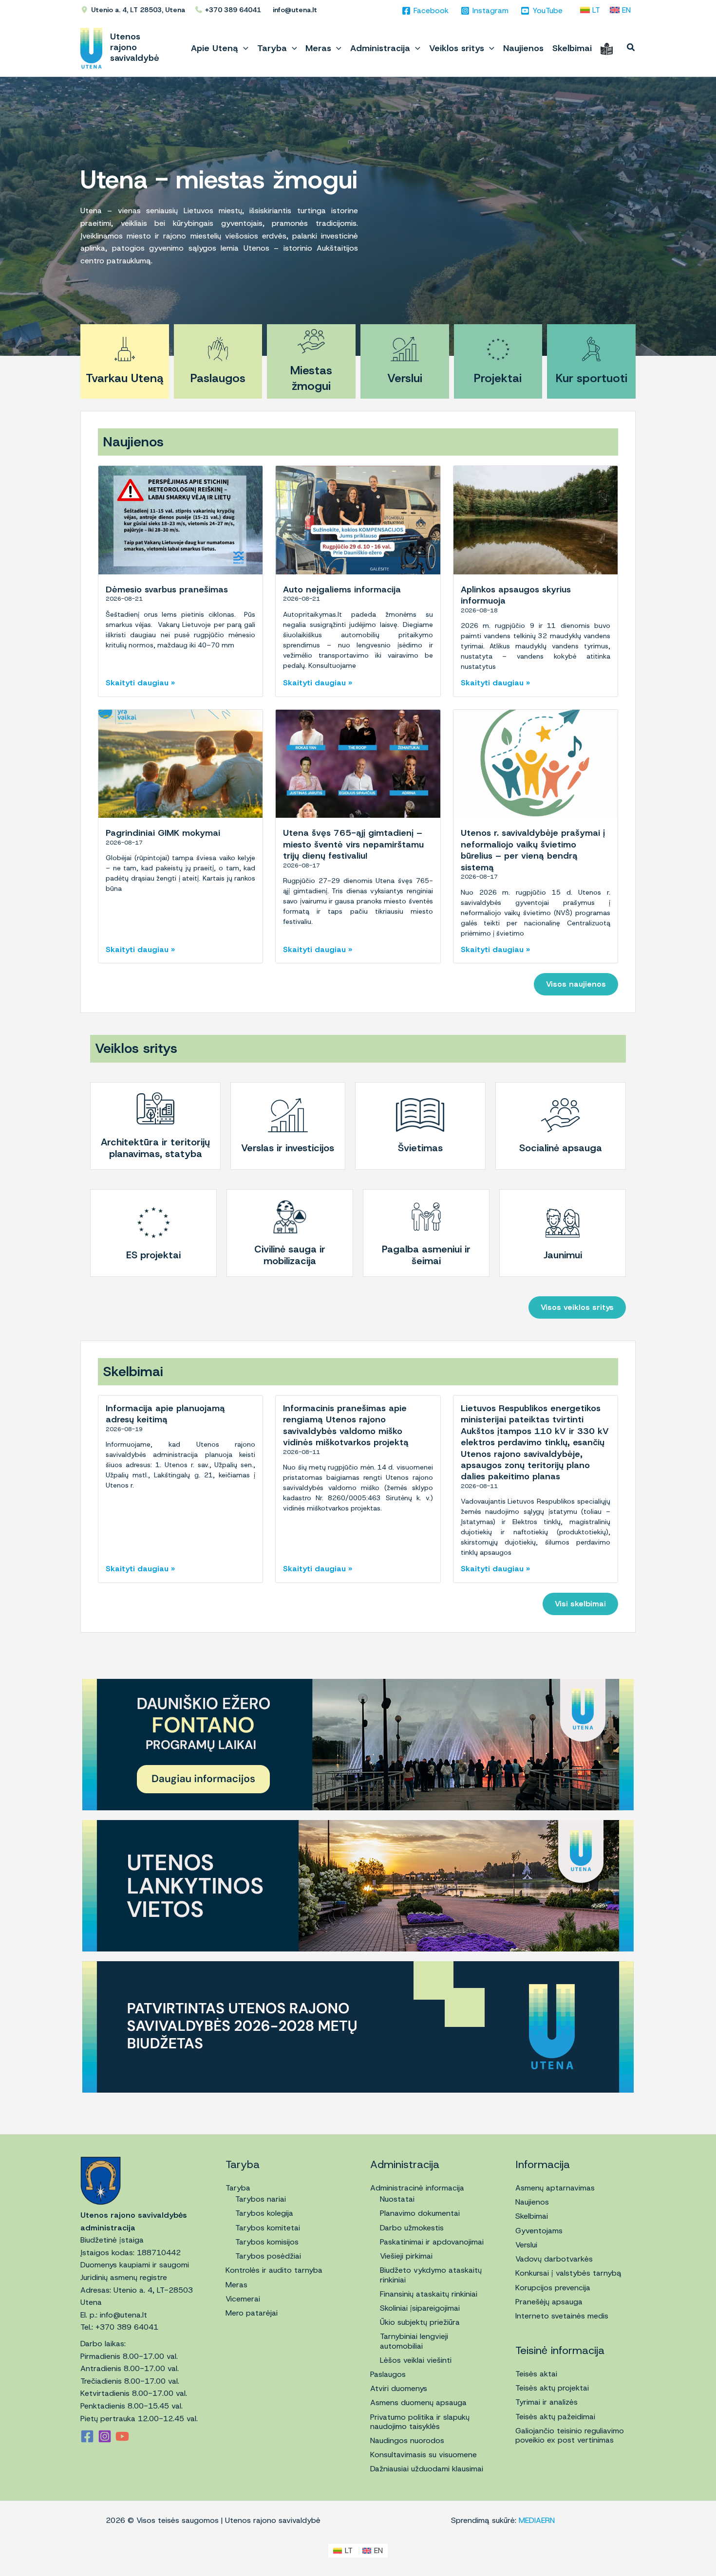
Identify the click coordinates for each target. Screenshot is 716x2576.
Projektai (498, 378)
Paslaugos (218, 378)
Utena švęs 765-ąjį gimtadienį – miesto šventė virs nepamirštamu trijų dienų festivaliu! (353, 844)
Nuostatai (397, 2199)
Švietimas (420, 1148)
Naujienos (532, 2202)
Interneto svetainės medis (562, 2316)
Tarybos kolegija (264, 2213)
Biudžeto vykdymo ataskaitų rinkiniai (431, 2275)
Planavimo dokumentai (420, 2213)
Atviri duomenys (399, 2388)
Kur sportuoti (592, 378)
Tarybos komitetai (268, 2228)
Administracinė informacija (417, 2188)
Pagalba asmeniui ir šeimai (426, 1255)
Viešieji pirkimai (406, 2256)
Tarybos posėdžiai (268, 2256)
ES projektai (153, 1255)
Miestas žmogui (311, 378)
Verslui (405, 378)
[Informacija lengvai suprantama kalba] (607, 48)
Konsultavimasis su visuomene (424, 2455)
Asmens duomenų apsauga (418, 2402)
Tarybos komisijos (267, 2242)
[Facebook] (87, 2436)
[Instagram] (105, 2436)
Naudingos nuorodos (407, 2440)
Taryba (238, 2188)
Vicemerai (243, 2299)
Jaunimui (563, 1255)
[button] (243, 48)
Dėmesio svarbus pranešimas (167, 589)
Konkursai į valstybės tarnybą (568, 2273)
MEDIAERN (537, 2520)
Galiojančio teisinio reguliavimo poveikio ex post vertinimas (570, 2435)
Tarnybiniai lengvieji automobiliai (414, 2341)
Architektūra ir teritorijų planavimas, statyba (155, 1148)
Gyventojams (539, 2231)
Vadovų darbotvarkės (554, 2259)
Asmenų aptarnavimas (555, 2188)
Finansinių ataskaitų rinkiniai (429, 2294)
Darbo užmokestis (412, 2228)
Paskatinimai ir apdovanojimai (432, 2242)
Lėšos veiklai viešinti (416, 2360)
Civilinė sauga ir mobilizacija (290, 1255)
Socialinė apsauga (561, 1148)
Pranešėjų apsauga (549, 2302)
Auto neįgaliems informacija (342, 589)
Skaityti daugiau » (140, 683)
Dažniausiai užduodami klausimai (427, 2469)
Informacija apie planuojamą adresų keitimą (165, 1414)
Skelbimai (532, 2216)
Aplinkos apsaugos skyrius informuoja (516, 595)
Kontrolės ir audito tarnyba (274, 2270)
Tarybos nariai (261, 2199)
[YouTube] (122, 2436)
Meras (236, 2285)
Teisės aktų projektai (552, 2388)
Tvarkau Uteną (125, 378)
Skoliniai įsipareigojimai (420, 2308)
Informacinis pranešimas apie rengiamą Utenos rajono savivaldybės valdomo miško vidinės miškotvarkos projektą (346, 1425)
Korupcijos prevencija (553, 2288)
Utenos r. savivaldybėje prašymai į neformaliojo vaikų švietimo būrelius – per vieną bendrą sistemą (533, 850)
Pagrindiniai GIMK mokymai (163, 833)
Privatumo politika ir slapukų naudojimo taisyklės (420, 2422)
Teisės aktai (536, 2374)
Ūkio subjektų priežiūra (420, 2322)
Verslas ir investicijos (288, 1148)
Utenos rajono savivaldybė (135, 47)
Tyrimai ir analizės (546, 2402)
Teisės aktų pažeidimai (555, 2417)
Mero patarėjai (252, 2313)
